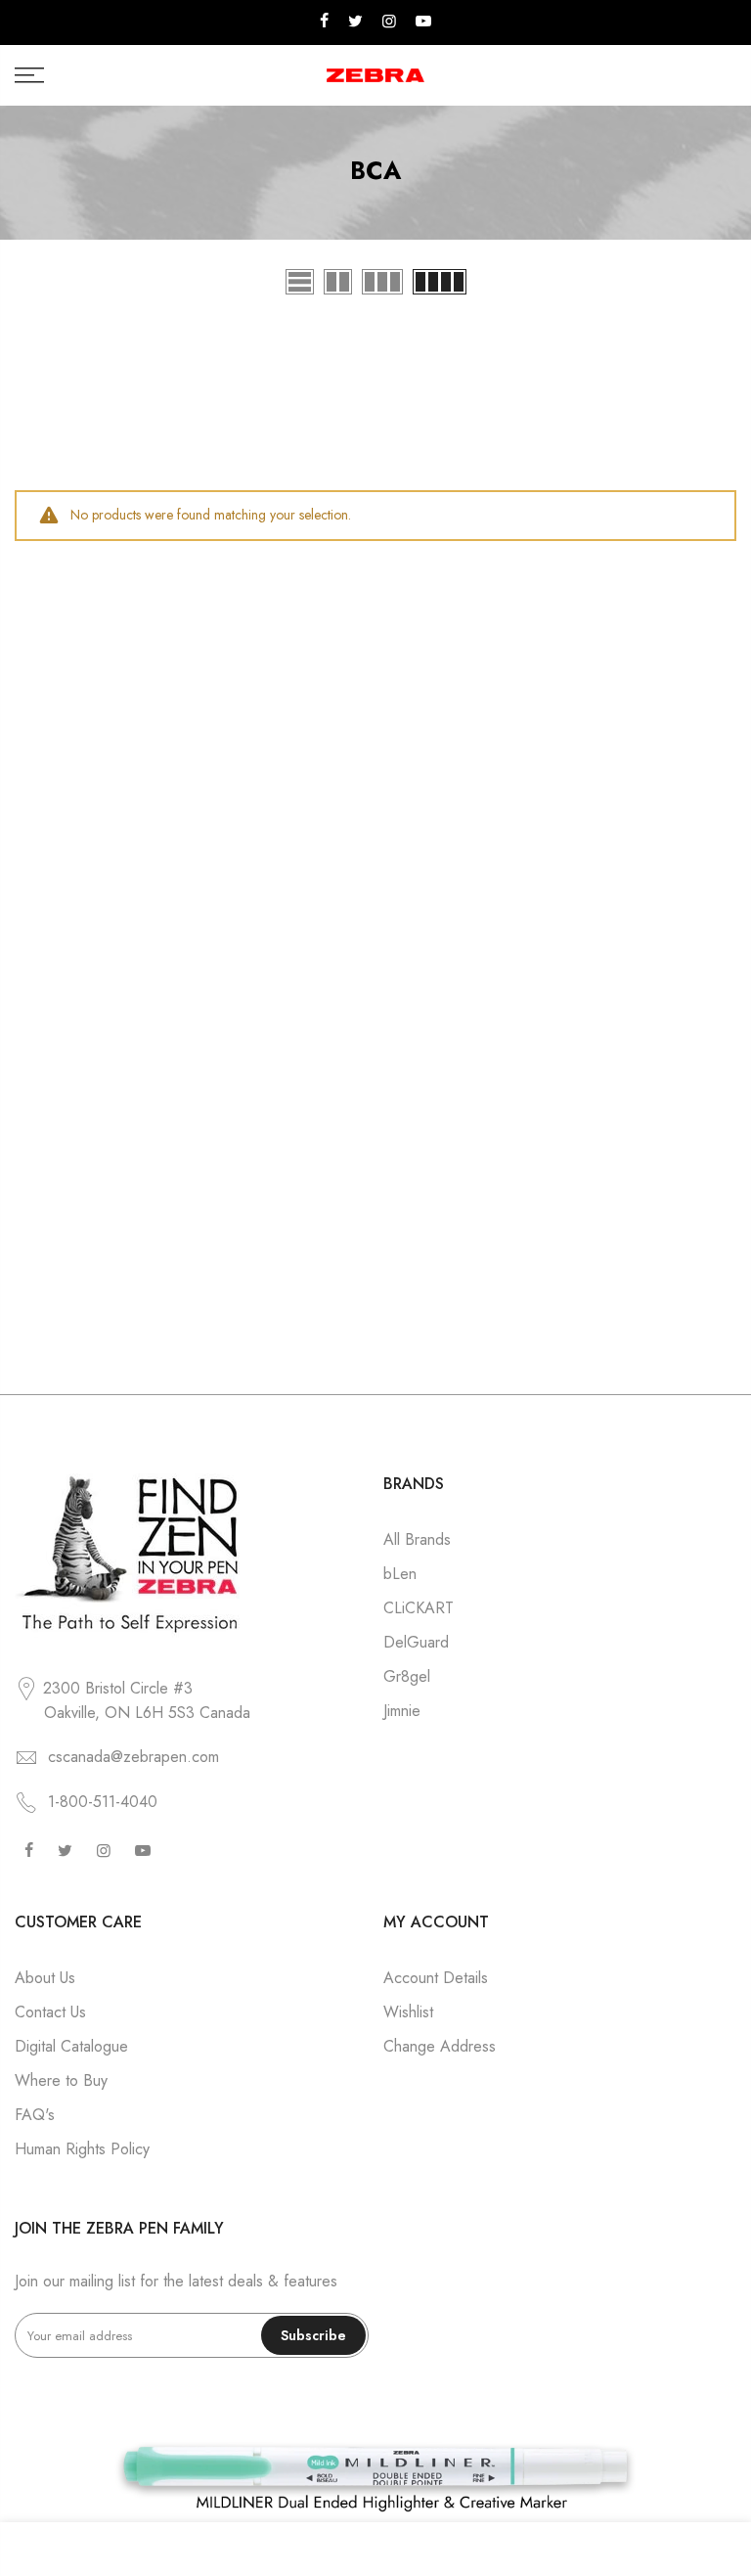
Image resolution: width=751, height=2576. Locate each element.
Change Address (440, 2046)
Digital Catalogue (71, 2046)
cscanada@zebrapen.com (133, 1757)
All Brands (417, 1539)
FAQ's (35, 2115)
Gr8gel (407, 1676)
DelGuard (416, 1642)
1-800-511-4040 (103, 1802)
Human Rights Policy (82, 2149)
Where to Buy (61, 2080)
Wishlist (408, 2012)
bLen (400, 1574)
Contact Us (50, 2012)
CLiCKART (419, 1608)
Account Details (436, 1978)
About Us (45, 1978)
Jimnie (402, 1711)
